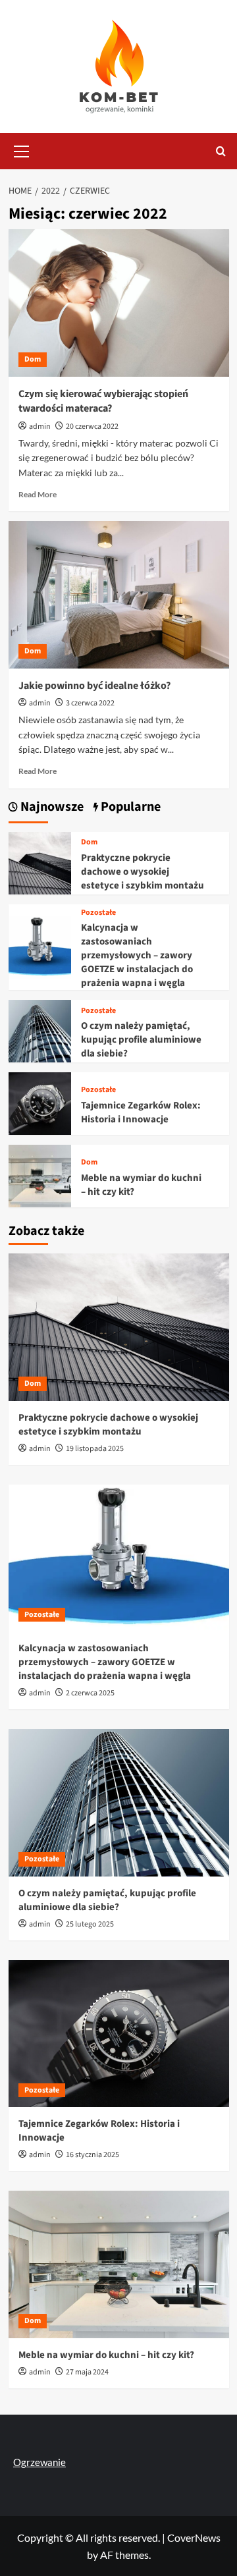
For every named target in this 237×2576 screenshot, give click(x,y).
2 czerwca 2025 (90, 1693)
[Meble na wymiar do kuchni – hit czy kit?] (40, 1175)
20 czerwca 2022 (92, 426)
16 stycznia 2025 (92, 2155)
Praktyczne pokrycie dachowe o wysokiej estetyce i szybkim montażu (143, 872)
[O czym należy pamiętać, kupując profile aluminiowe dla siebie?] (40, 1030)
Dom (33, 359)
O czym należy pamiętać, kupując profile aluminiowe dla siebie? (141, 1040)
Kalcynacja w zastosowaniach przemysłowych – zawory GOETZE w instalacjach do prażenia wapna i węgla (137, 955)
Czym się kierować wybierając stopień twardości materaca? (103, 401)
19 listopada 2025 (95, 1449)
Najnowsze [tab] (51, 807)
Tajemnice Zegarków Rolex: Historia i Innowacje (141, 1112)
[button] (22, 150)
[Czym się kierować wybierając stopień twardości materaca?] (119, 303)
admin (40, 426)
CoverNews (194, 2537)
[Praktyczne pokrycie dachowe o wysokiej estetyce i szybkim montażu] (40, 861)
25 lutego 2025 (90, 1924)
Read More (38, 494)
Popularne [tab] (129, 807)
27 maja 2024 (87, 2372)
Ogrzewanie (39, 2462)
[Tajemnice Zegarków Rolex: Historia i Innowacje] (40, 1102)
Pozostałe (98, 913)
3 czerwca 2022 (90, 703)
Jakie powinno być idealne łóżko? (94, 686)
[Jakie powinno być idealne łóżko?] (119, 594)
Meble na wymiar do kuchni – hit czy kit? (106, 2355)
